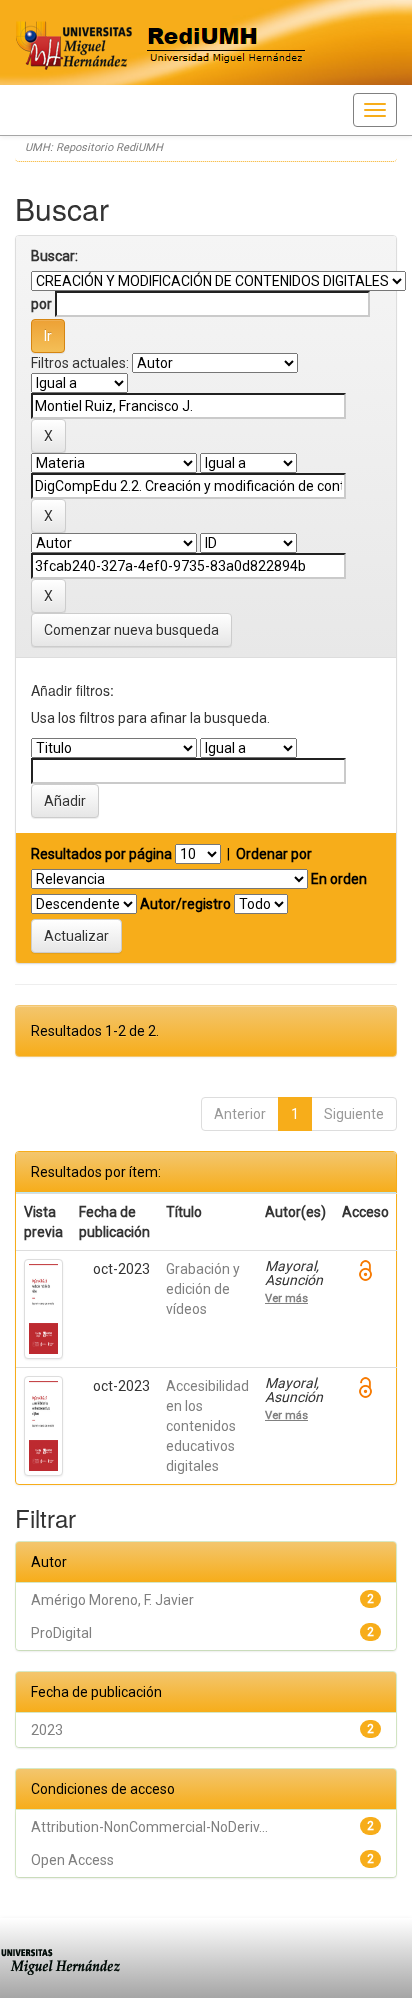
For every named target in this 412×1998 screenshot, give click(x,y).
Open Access (72, 1860)
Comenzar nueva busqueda (131, 630)
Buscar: (54, 256)
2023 (47, 1730)
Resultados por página (101, 854)
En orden (339, 879)
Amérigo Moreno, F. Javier (112, 1600)
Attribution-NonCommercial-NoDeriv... (149, 1827)
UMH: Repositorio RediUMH (94, 147)
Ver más (286, 1298)
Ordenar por (274, 854)
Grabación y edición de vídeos (203, 1289)
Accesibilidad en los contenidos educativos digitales (207, 1426)
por (41, 304)
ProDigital (61, 1633)
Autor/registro (185, 904)
